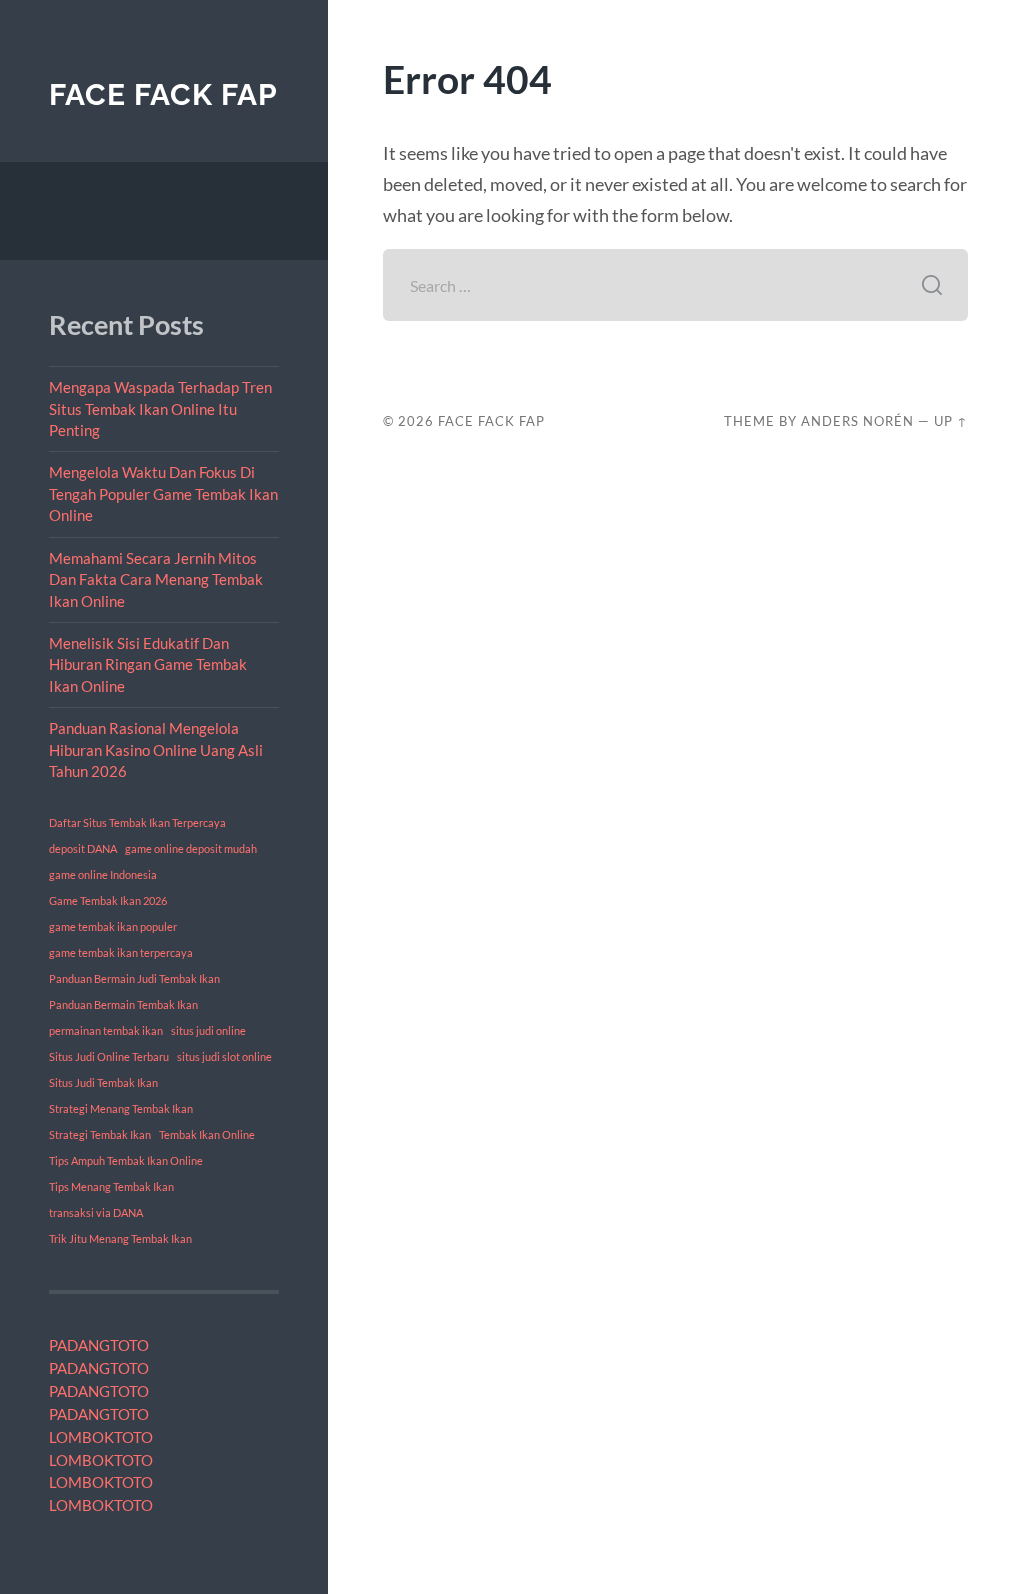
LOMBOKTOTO (101, 1437)
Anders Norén (857, 421)
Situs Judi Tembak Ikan (103, 1082)
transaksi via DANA (96, 1212)
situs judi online (208, 1030)
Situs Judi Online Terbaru (109, 1056)
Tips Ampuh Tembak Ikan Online (126, 1160)
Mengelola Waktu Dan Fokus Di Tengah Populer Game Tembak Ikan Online (163, 493)
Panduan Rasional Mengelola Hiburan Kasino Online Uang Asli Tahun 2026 (156, 749)
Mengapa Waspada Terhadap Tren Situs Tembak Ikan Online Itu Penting (160, 408)
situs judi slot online (224, 1056)
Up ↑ (951, 421)
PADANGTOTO (99, 1345)
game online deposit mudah (191, 848)
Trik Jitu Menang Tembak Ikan (120, 1238)
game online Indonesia (103, 874)
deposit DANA (83, 848)
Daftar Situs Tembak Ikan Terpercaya (137, 822)
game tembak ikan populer (113, 926)
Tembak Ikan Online (207, 1134)
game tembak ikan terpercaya (121, 952)
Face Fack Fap (163, 94)
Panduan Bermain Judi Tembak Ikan (134, 978)
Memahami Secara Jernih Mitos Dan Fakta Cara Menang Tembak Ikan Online (156, 579)
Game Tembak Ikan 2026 (108, 900)
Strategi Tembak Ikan (100, 1134)
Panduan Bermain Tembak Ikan (123, 1004)
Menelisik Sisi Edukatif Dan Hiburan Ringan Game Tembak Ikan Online (148, 664)
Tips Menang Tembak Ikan (111, 1186)
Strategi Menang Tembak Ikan (121, 1108)
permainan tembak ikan (106, 1030)
